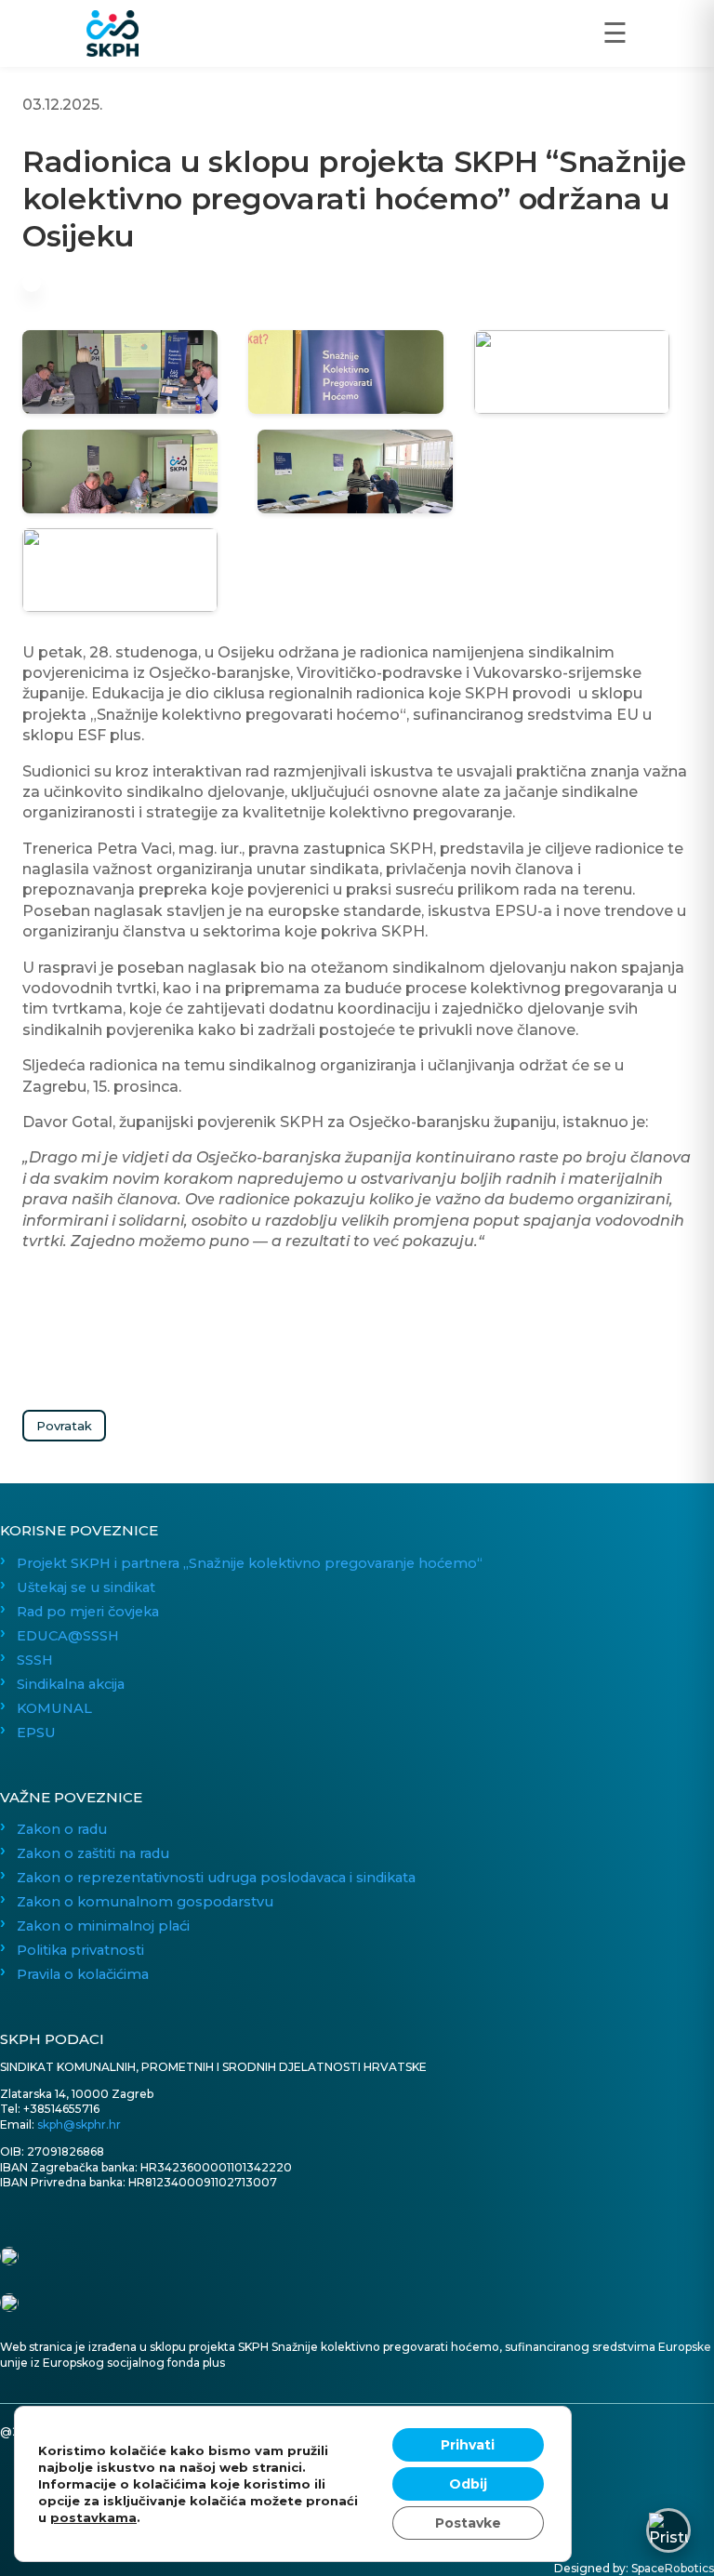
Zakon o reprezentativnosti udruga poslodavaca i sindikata (216, 1878)
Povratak (64, 1426)
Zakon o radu (62, 1829)
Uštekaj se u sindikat (86, 1587)
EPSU (36, 1733)
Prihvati (468, 2445)
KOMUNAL (54, 1708)
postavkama (93, 2517)
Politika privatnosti (80, 1950)
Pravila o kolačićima (83, 1974)
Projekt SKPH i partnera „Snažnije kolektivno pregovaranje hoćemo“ (250, 1563)
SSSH (35, 1660)
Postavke (468, 2523)
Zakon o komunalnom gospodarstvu (145, 1902)
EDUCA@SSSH (68, 1636)
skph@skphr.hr (79, 2125)
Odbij (468, 2484)
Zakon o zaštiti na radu (93, 1853)
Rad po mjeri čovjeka (88, 1612)
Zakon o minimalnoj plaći (103, 1926)
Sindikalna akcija (71, 1684)
